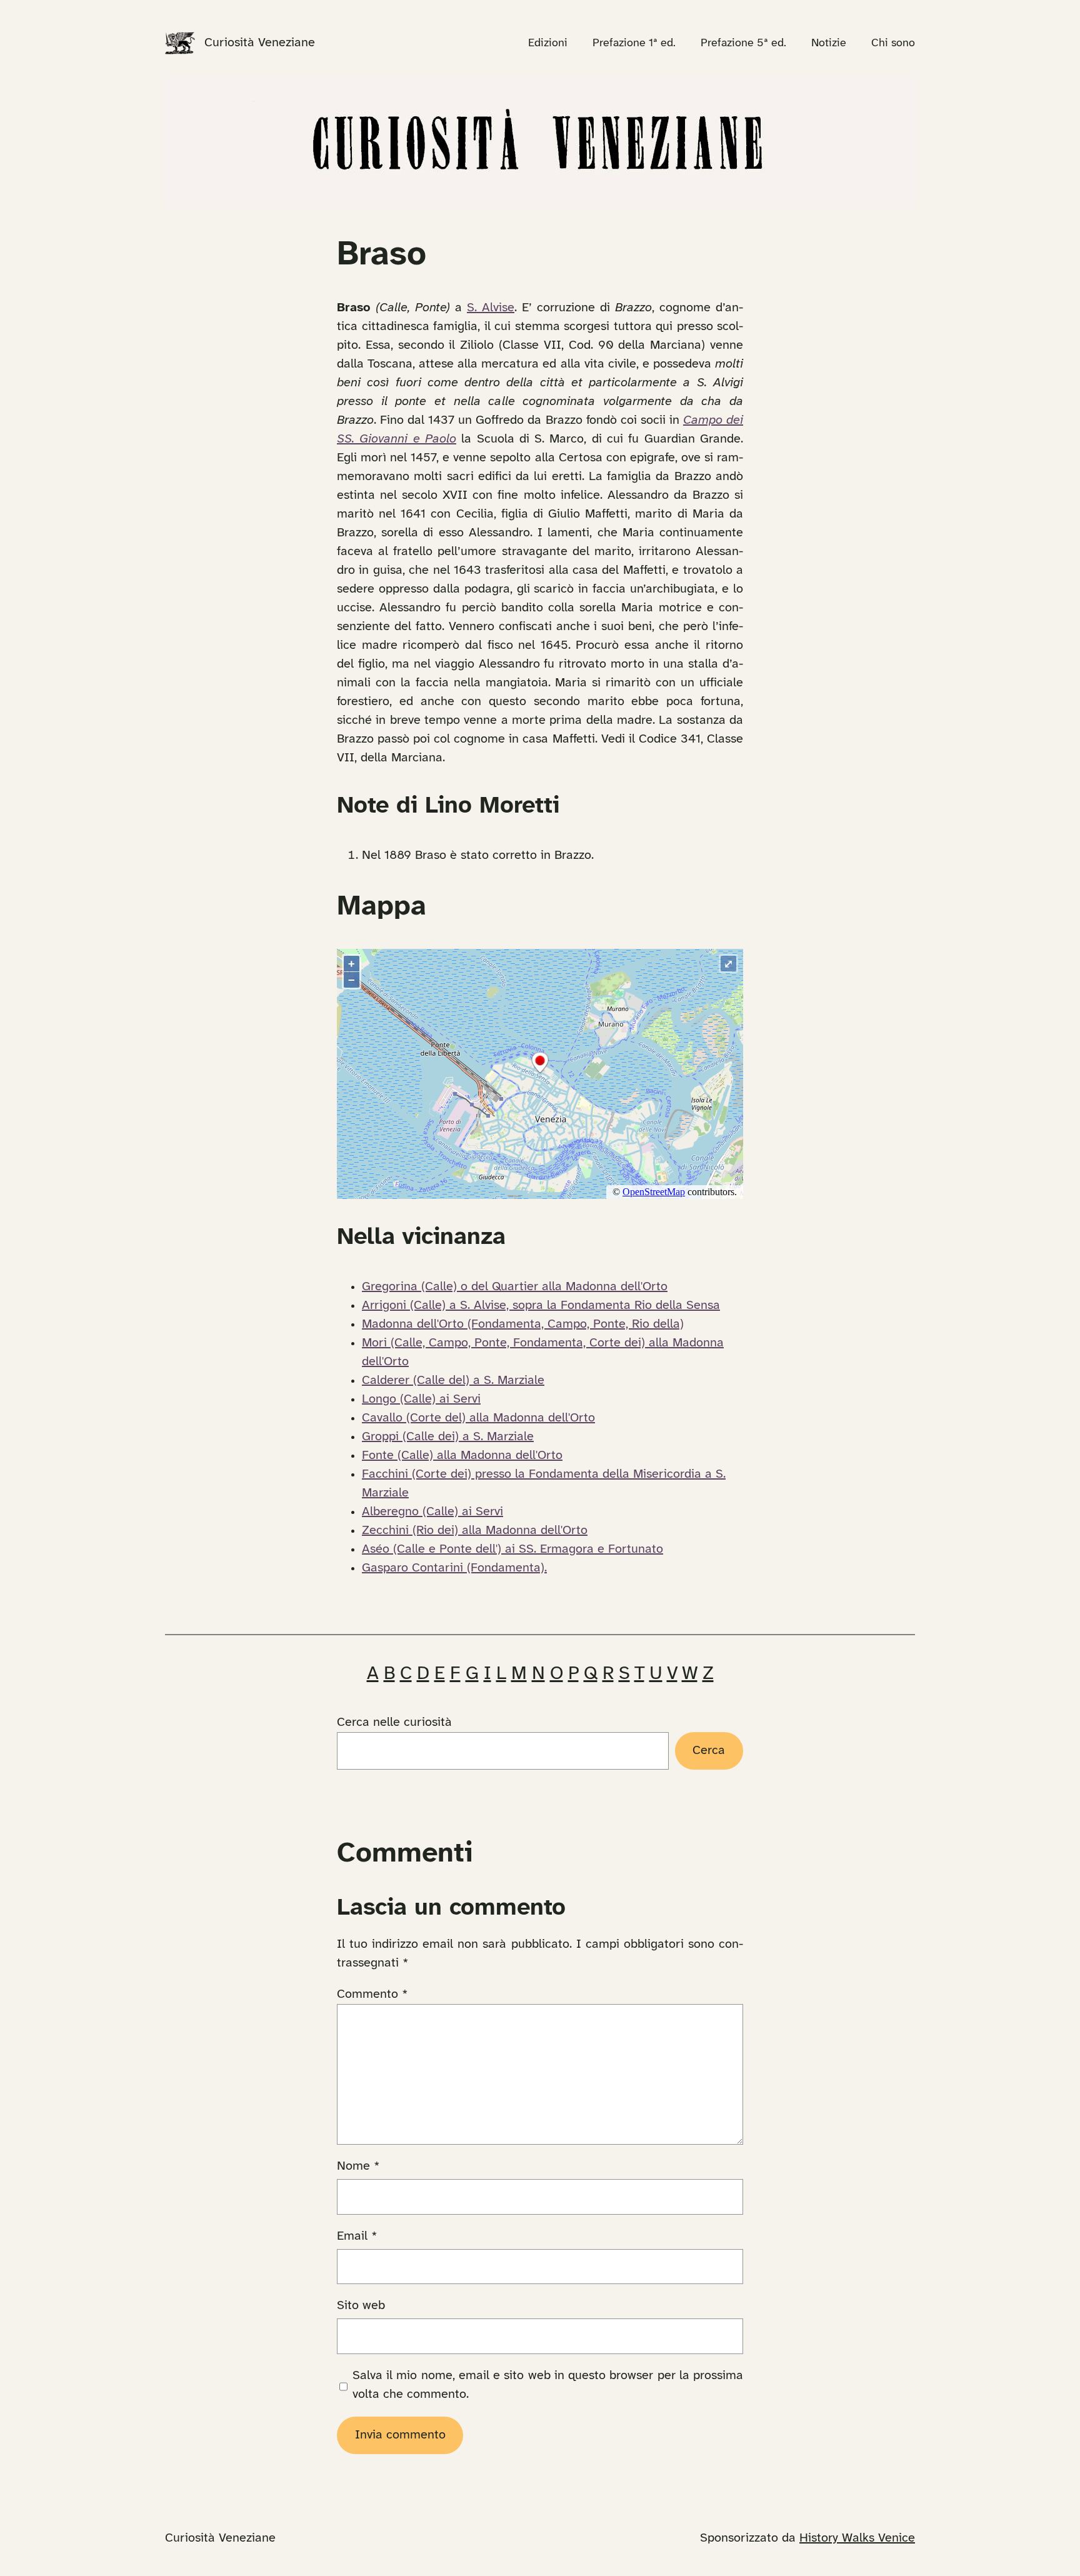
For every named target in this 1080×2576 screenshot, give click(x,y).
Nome (358, 2166)
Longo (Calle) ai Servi (421, 1399)
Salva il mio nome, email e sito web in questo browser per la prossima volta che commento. (548, 2385)
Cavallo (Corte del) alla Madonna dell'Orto (478, 1418)
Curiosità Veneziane (260, 43)
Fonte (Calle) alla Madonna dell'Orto (462, 1456)
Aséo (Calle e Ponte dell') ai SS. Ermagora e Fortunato (512, 1549)
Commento (372, 1994)
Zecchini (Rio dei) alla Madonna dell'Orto (475, 1531)
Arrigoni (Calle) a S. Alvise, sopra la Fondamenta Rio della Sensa (541, 1306)
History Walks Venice (857, 2538)
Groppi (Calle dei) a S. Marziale (448, 1437)
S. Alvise (491, 308)
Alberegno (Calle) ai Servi (432, 1512)
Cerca (709, 1751)
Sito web (361, 2306)
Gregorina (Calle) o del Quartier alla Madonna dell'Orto (515, 1287)
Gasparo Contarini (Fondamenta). (454, 1568)
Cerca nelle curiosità (394, 1722)
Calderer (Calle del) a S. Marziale (453, 1381)
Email (357, 2236)
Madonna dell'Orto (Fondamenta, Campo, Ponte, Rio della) (523, 1324)
